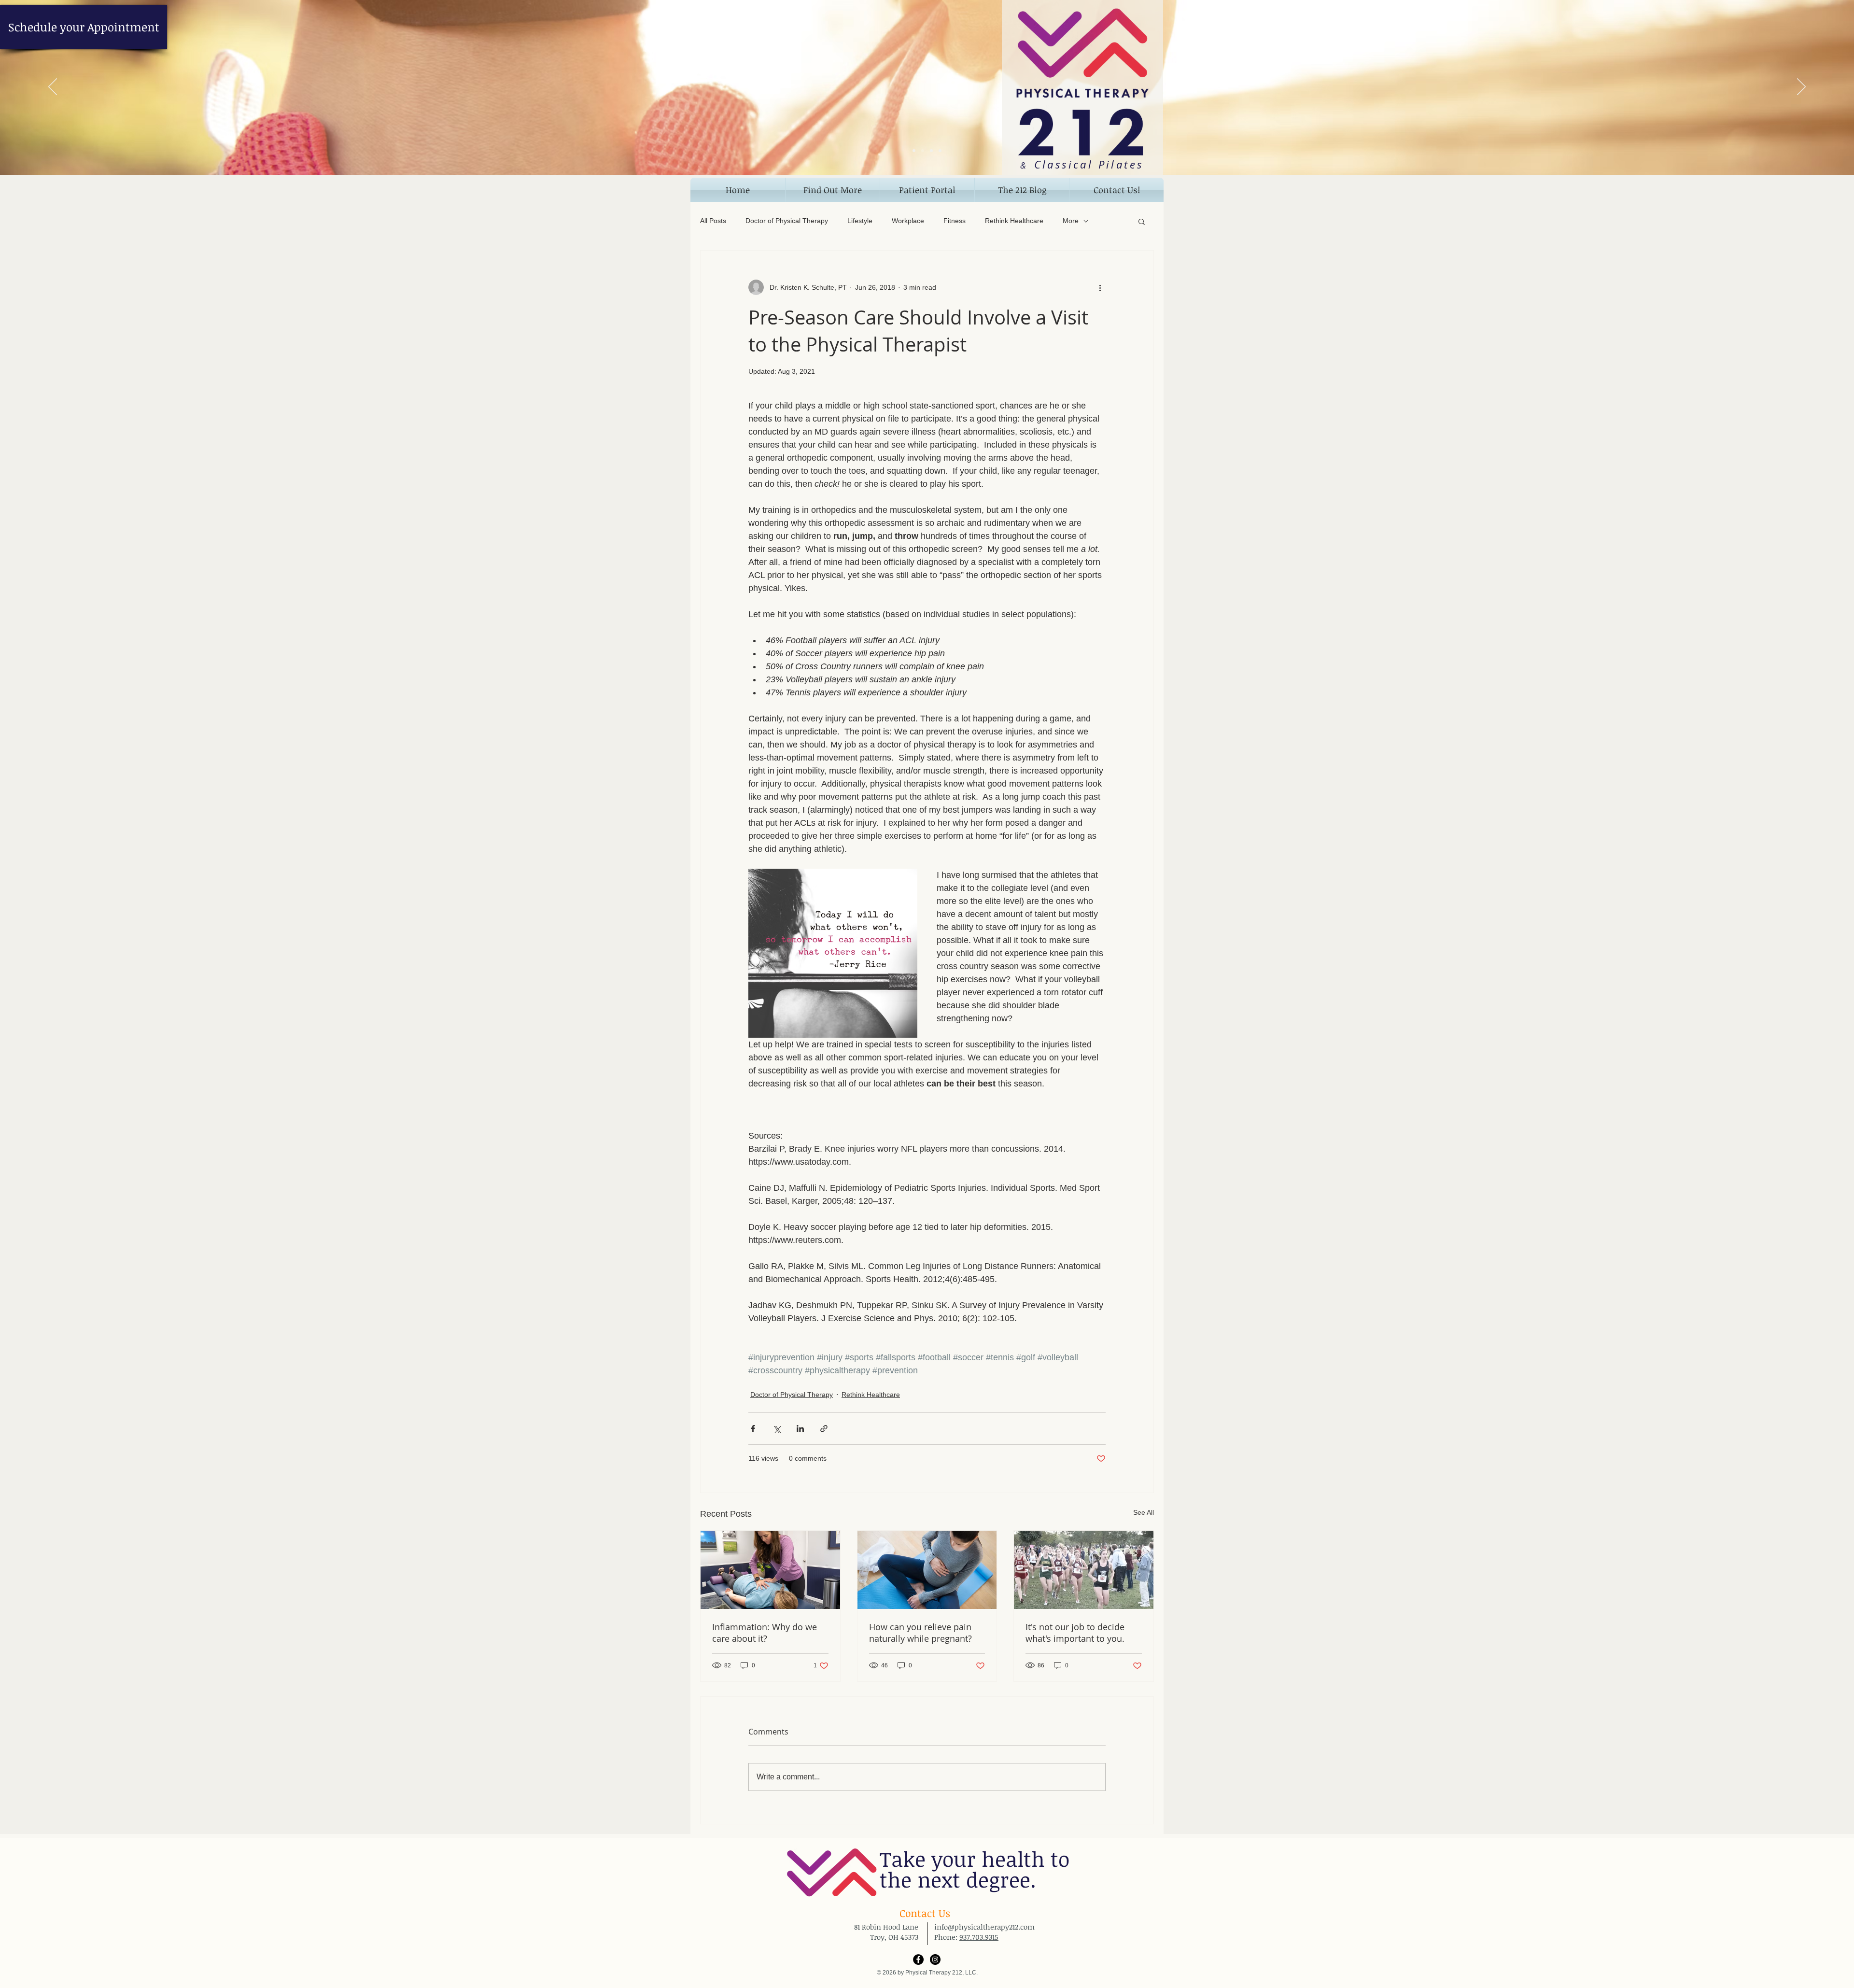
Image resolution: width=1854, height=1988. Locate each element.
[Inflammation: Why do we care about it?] (770, 1570)
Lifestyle (860, 221)
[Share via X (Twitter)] (777, 1429)
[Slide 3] (931, 151)
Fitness (955, 221)
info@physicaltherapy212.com (984, 1927)
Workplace (908, 221)
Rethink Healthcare (1014, 221)
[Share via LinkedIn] (800, 1429)
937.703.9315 (979, 1937)
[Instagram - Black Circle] (935, 1960)
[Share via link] (824, 1429)
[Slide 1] (914, 151)
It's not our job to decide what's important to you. (1075, 1633)
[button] (833, 190)
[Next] (1801, 87)
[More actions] (1100, 287)
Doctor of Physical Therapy (787, 221)
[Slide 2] (923, 151)
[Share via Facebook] (753, 1429)
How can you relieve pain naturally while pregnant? (920, 1633)
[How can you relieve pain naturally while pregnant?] (927, 1570)
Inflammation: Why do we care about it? (765, 1633)
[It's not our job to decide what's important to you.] (1084, 1570)
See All (1144, 1512)
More (1071, 221)
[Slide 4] (940, 151)
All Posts (713, 221)
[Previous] (53, 87)
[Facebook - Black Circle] (918, 1960)
